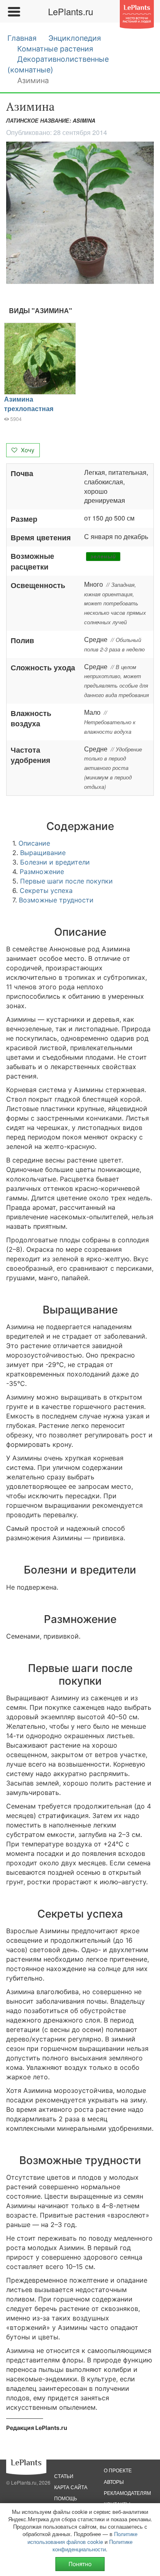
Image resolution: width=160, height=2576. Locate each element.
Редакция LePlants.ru (37, 2428)
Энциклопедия (75, 38)
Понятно (80, 2564)
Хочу (27, 450)
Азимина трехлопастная (29, 404)
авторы (114, 2482)
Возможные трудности (56, 900)
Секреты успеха (46, 890)
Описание (34, 843)
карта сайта (71, 2487)
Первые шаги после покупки (66, 881)
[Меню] (14, 12)
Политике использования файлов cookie (82, 2538)
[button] (80, 213)
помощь (66, 2498)
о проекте (118, 2470)
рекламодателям (127, 2493)
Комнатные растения (55, 49)
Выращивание (43, 853)
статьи (64, 2476)
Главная (22, 38)
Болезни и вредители (55, 862)
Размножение (42, 872)
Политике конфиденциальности (93, 2545)
